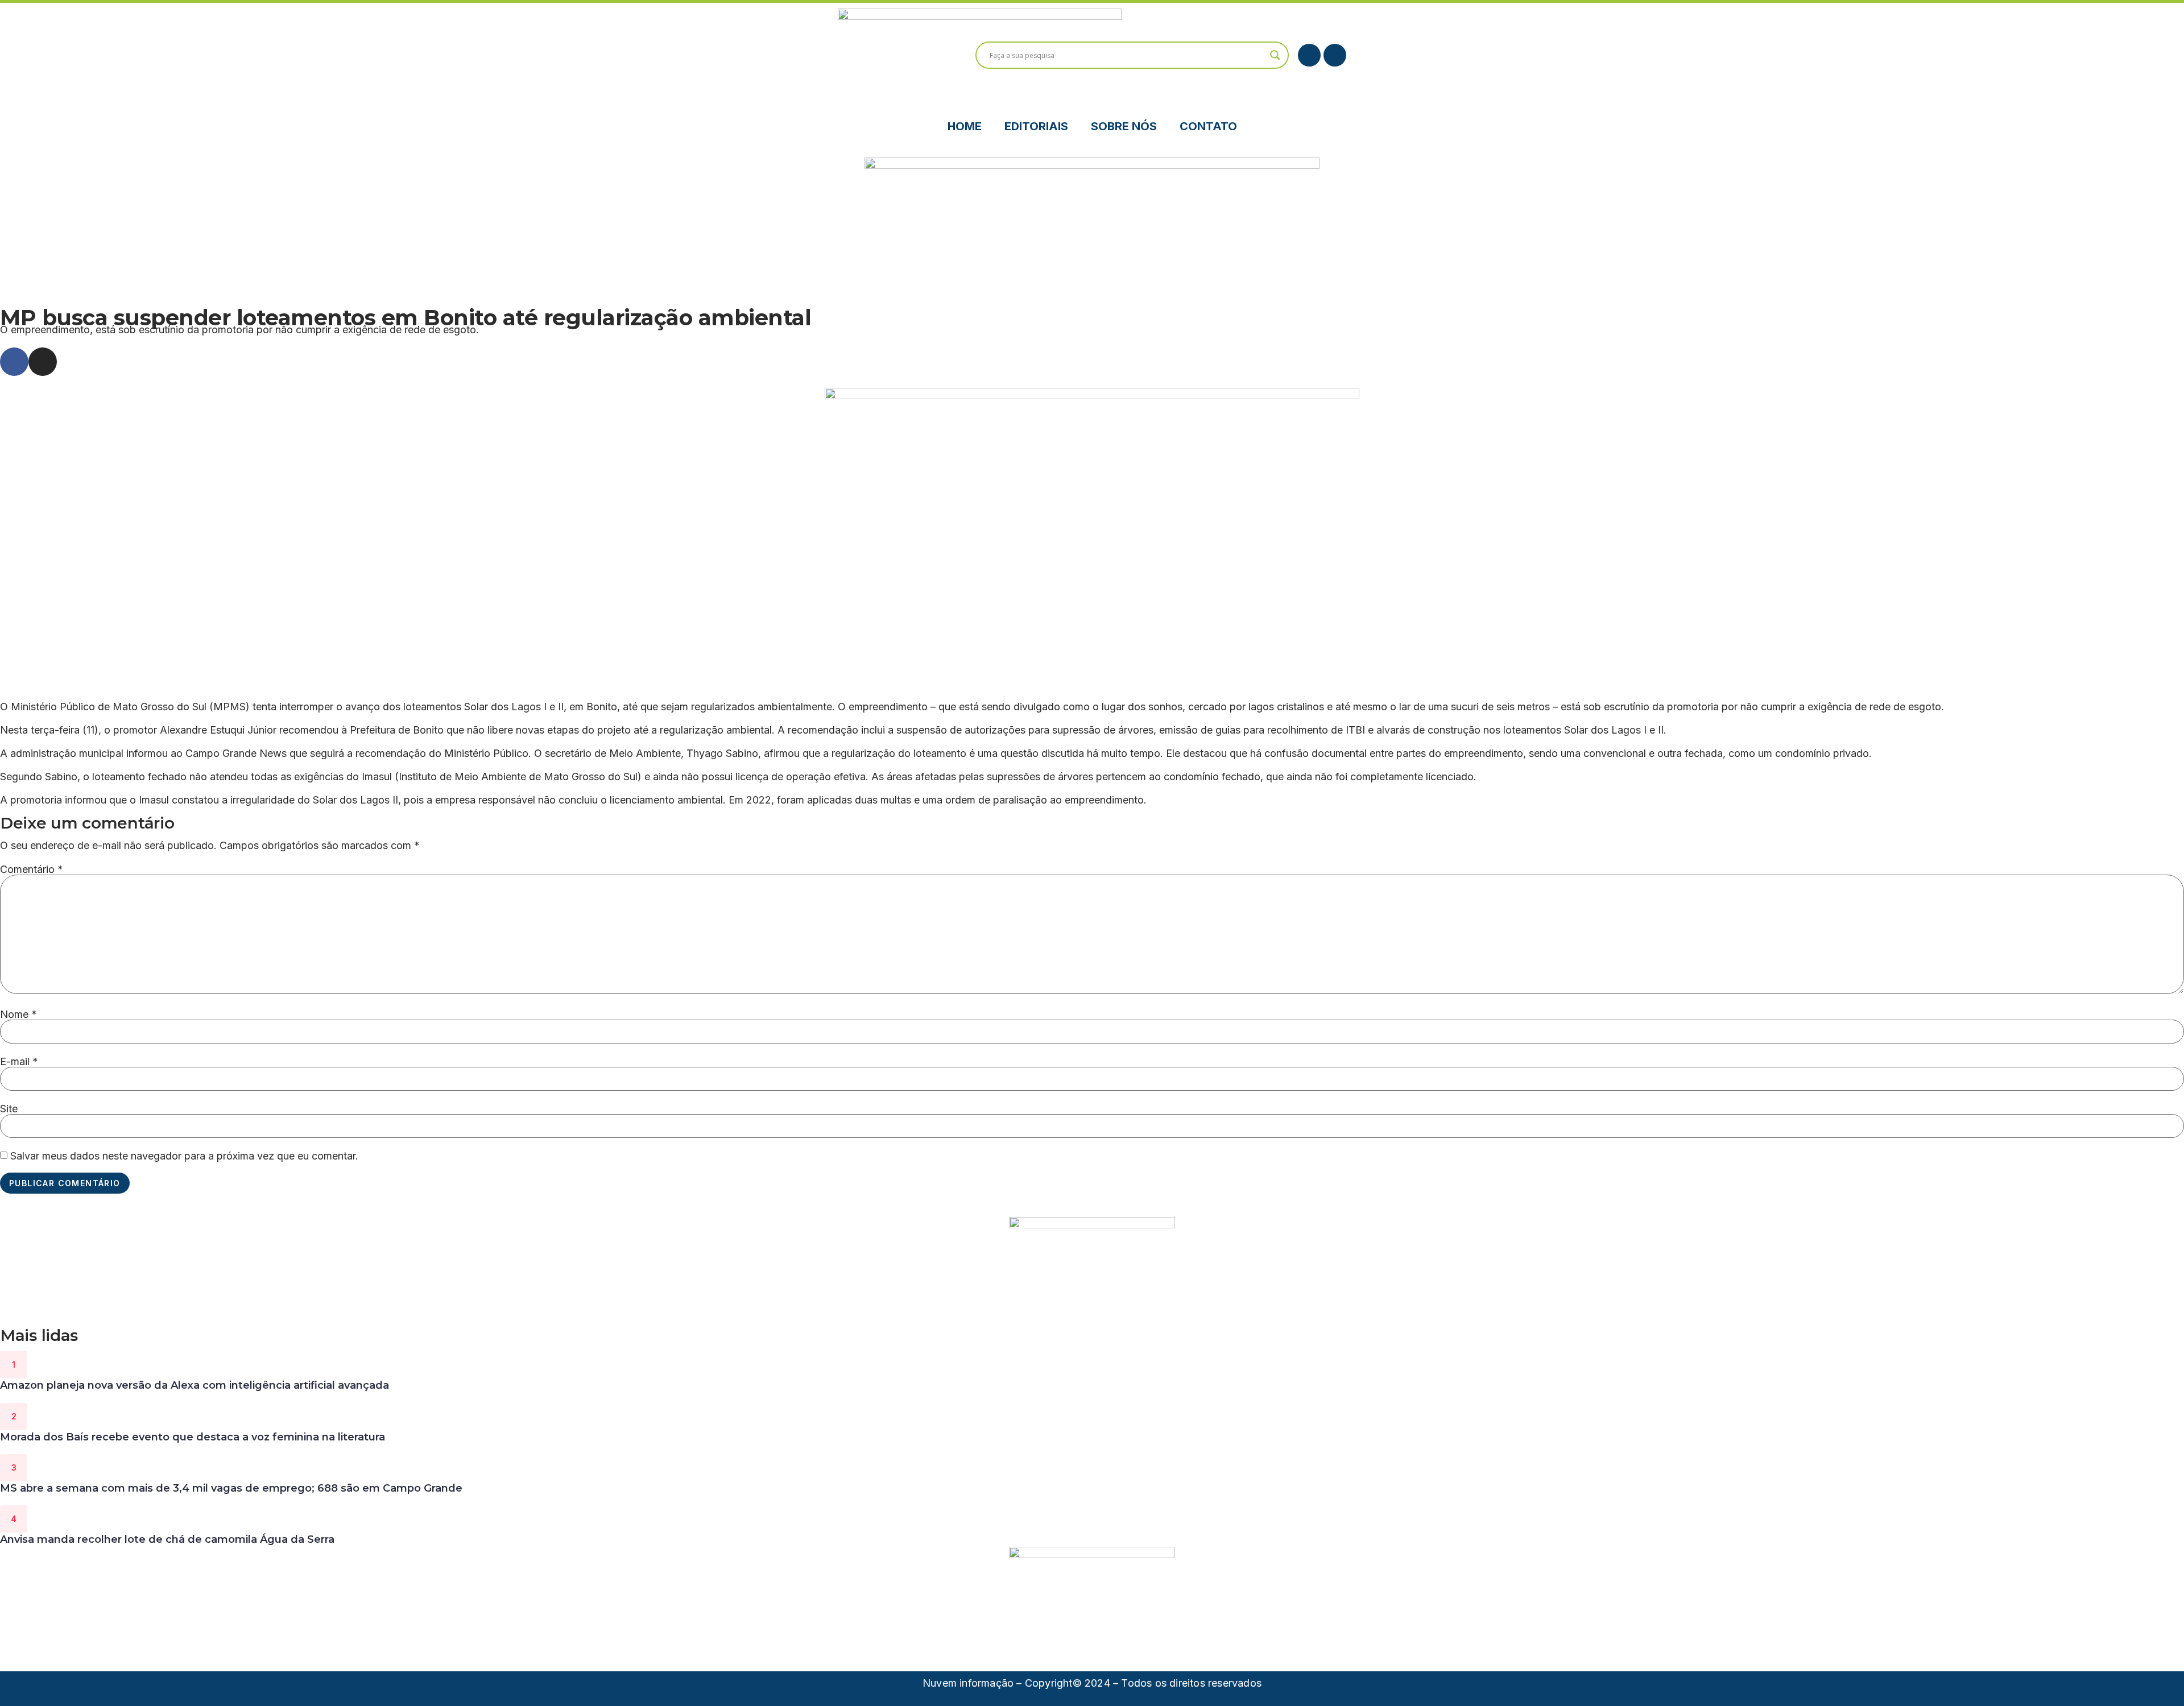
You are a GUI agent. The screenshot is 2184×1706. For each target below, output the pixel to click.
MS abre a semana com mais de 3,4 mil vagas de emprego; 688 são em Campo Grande (231, 1488)
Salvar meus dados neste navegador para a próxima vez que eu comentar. (184, 1156)
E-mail (19, 1062)
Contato (1208, 126)
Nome (18, 1015)
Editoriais (1036, 126)
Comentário (32, 869)
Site (9, 1109)
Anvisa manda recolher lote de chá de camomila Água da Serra (167, 1539)
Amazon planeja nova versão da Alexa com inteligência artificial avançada (195, 1385)
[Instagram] (1335, 55)
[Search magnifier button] (1275, 55)
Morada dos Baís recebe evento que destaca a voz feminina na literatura (193, 1437)
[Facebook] (1309, 55)
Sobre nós (1124, 126)
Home (965, 126)
